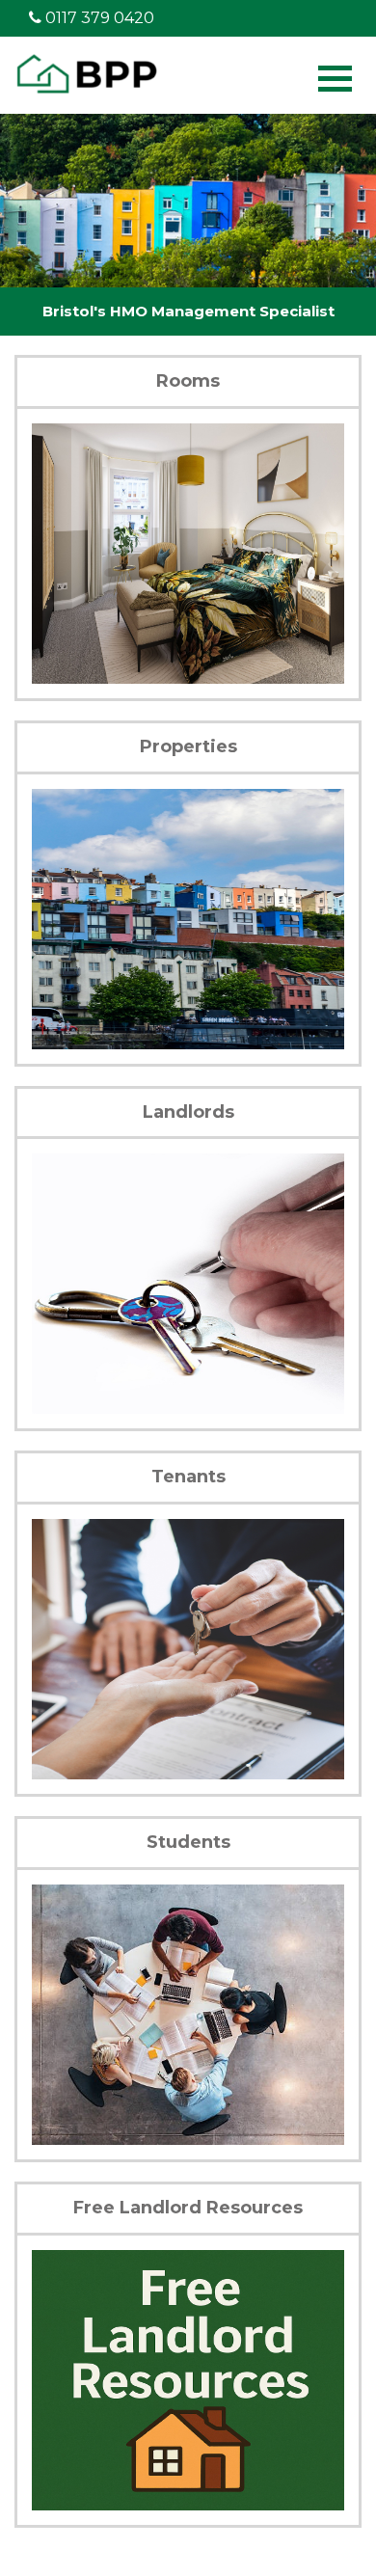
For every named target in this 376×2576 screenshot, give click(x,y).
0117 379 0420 (98, 18)
